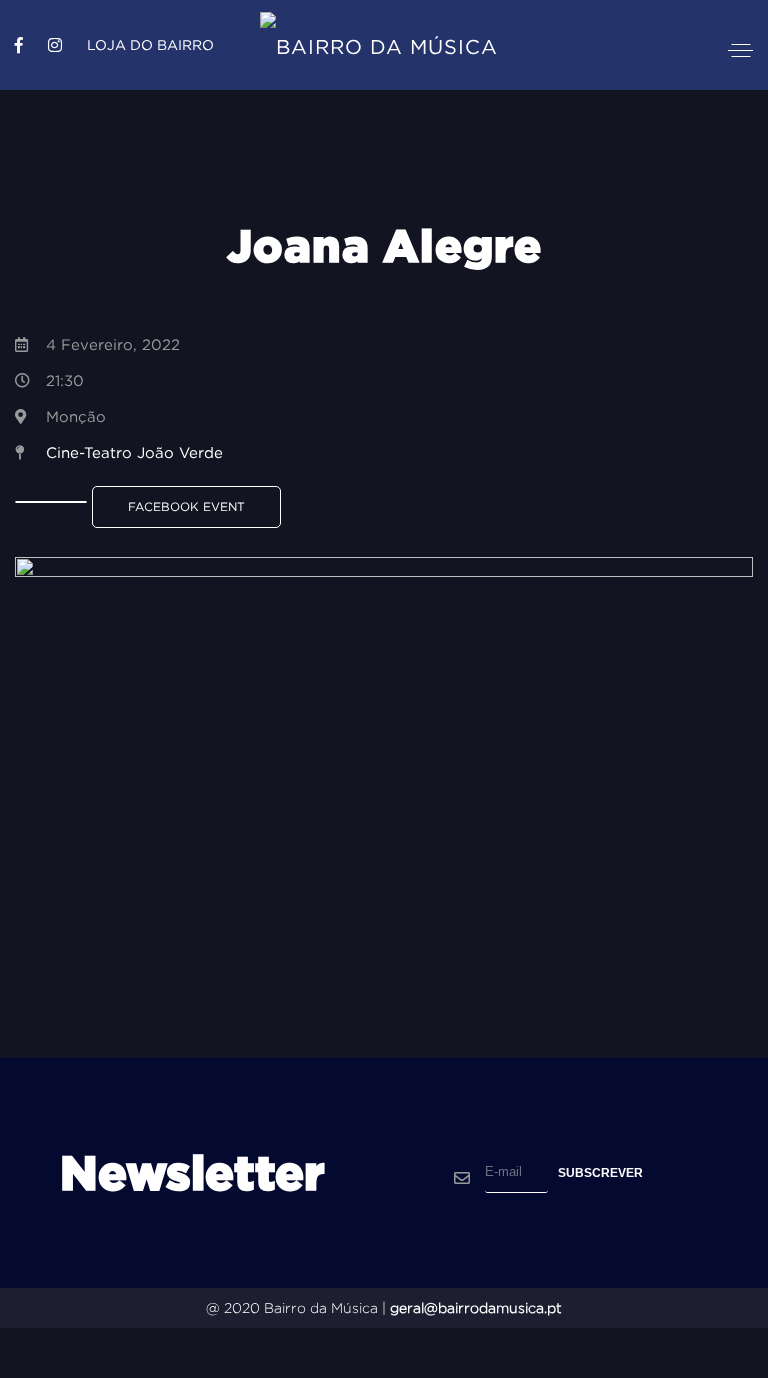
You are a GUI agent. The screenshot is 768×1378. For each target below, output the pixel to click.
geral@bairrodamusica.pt (476, 1308)
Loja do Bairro (150, 45)
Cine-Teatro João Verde (134, 452)
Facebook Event (186, 506)
